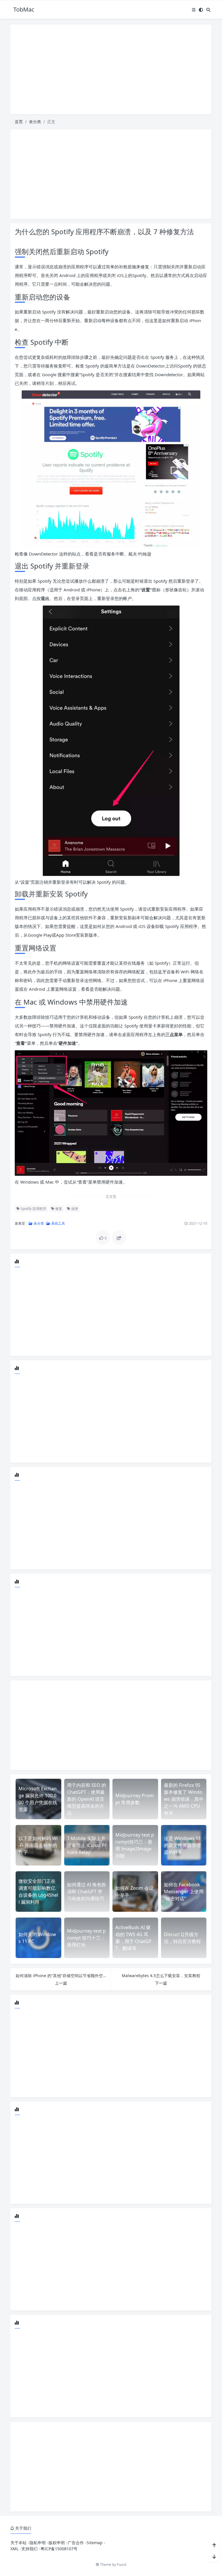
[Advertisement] (111, 69)
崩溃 (74, 1209)
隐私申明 (38, 2543)
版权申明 (57, 2543)
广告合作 (76, 2543)
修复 (58, 1209)
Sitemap (95, 2543)
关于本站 (18, 2543)
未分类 (35, 122)
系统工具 (58, 1223)
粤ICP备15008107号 (59, 2549)
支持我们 (29, 2549)
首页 (19, 122)
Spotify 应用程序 (33, 1209)
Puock (122, 2565)
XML (14, 2549)
